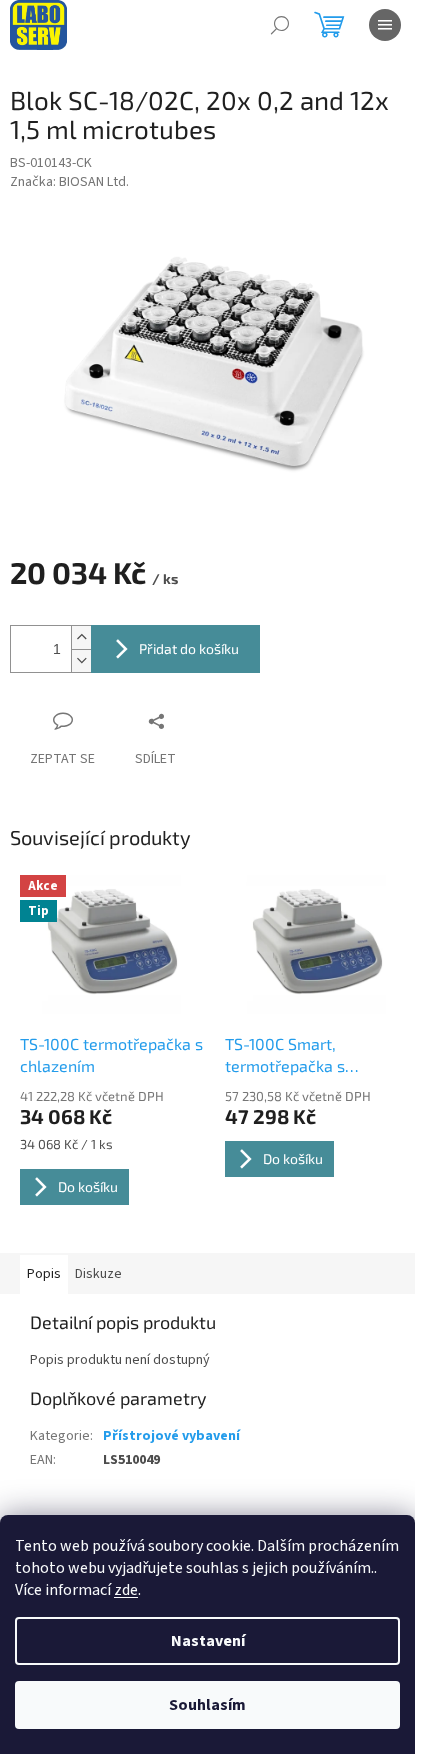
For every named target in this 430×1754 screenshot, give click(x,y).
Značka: (69, 182)
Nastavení (208, 1641)
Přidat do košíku (189, 648)
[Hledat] (280, 25)
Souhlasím (207, 1705)
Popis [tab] (44, 1274)
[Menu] (385, 25)
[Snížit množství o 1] (81, 660)
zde (126, 1590)
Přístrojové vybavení (171, 1436)
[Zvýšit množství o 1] (81, 637)
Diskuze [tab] (98, 1274)
